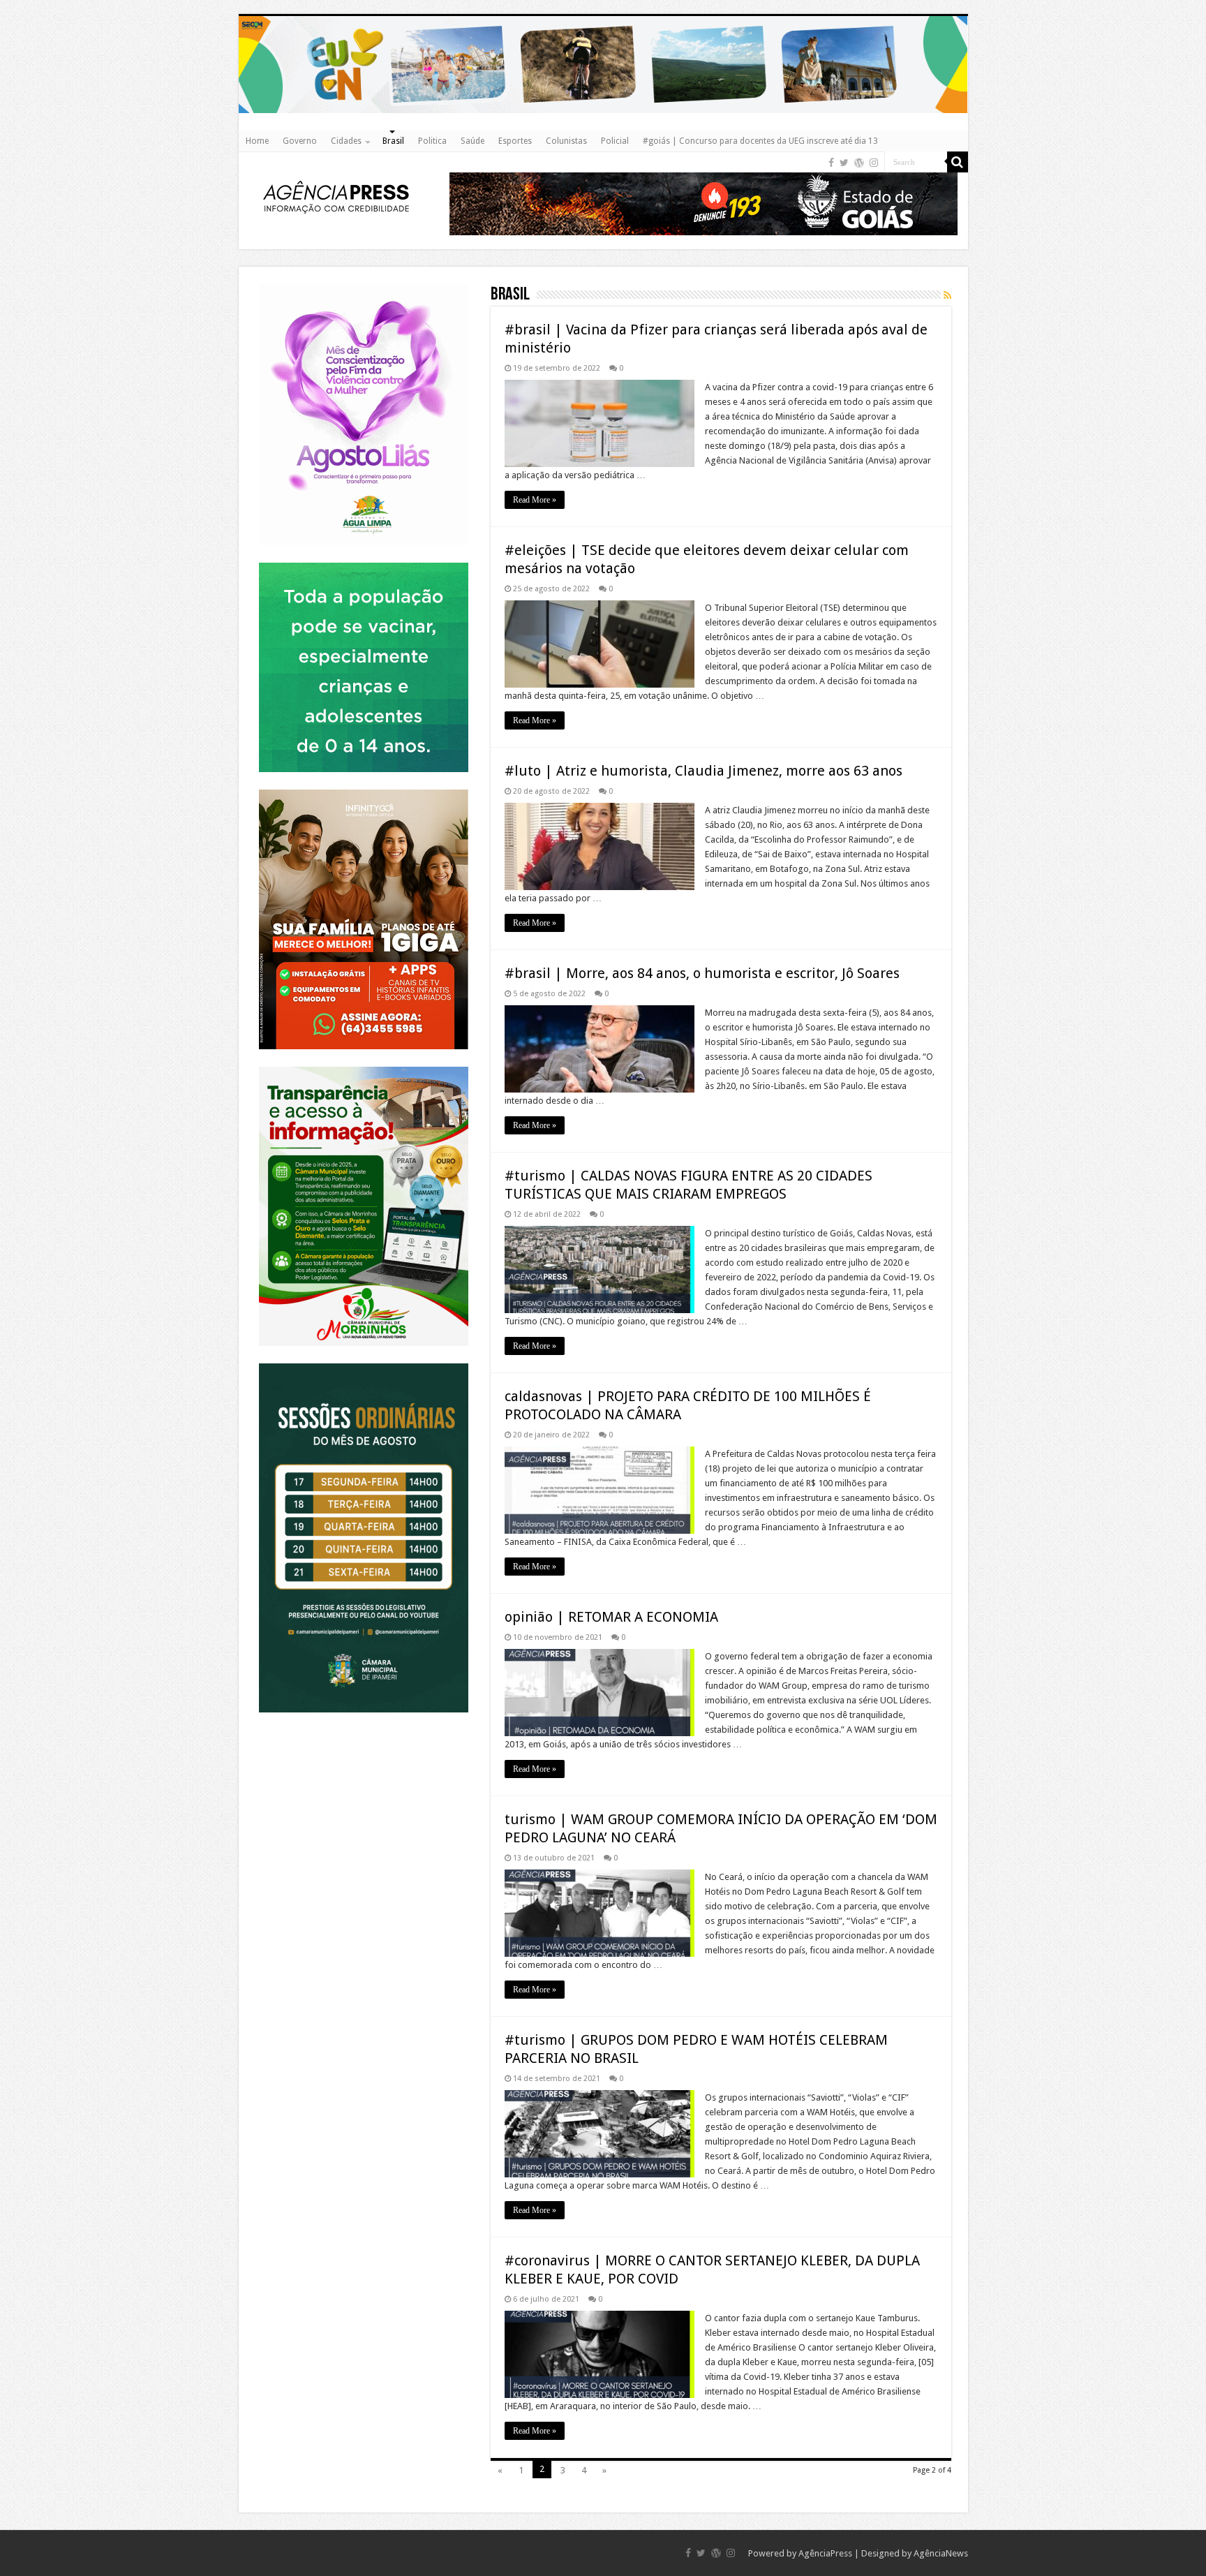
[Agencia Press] (336, 196)
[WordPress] (859, 163)
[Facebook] (831, 163)
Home (257, 141)
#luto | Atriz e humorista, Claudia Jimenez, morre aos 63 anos (703, 771)
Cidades (346, 141)
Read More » (535, 500)
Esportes (515, 141)
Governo (300, 141)
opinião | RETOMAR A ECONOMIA (611, 1617)
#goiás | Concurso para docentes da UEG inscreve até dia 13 (760, 141)
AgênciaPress (825, 2553)
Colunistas (566, 141)
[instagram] (874, 163)
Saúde (472, 141)
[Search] (958, 162)
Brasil (393, 141)
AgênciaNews (941, 2553)
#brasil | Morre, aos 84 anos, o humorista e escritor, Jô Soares (702, 973)
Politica (432, 141)
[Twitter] (844, 163)
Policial (615, 141)
